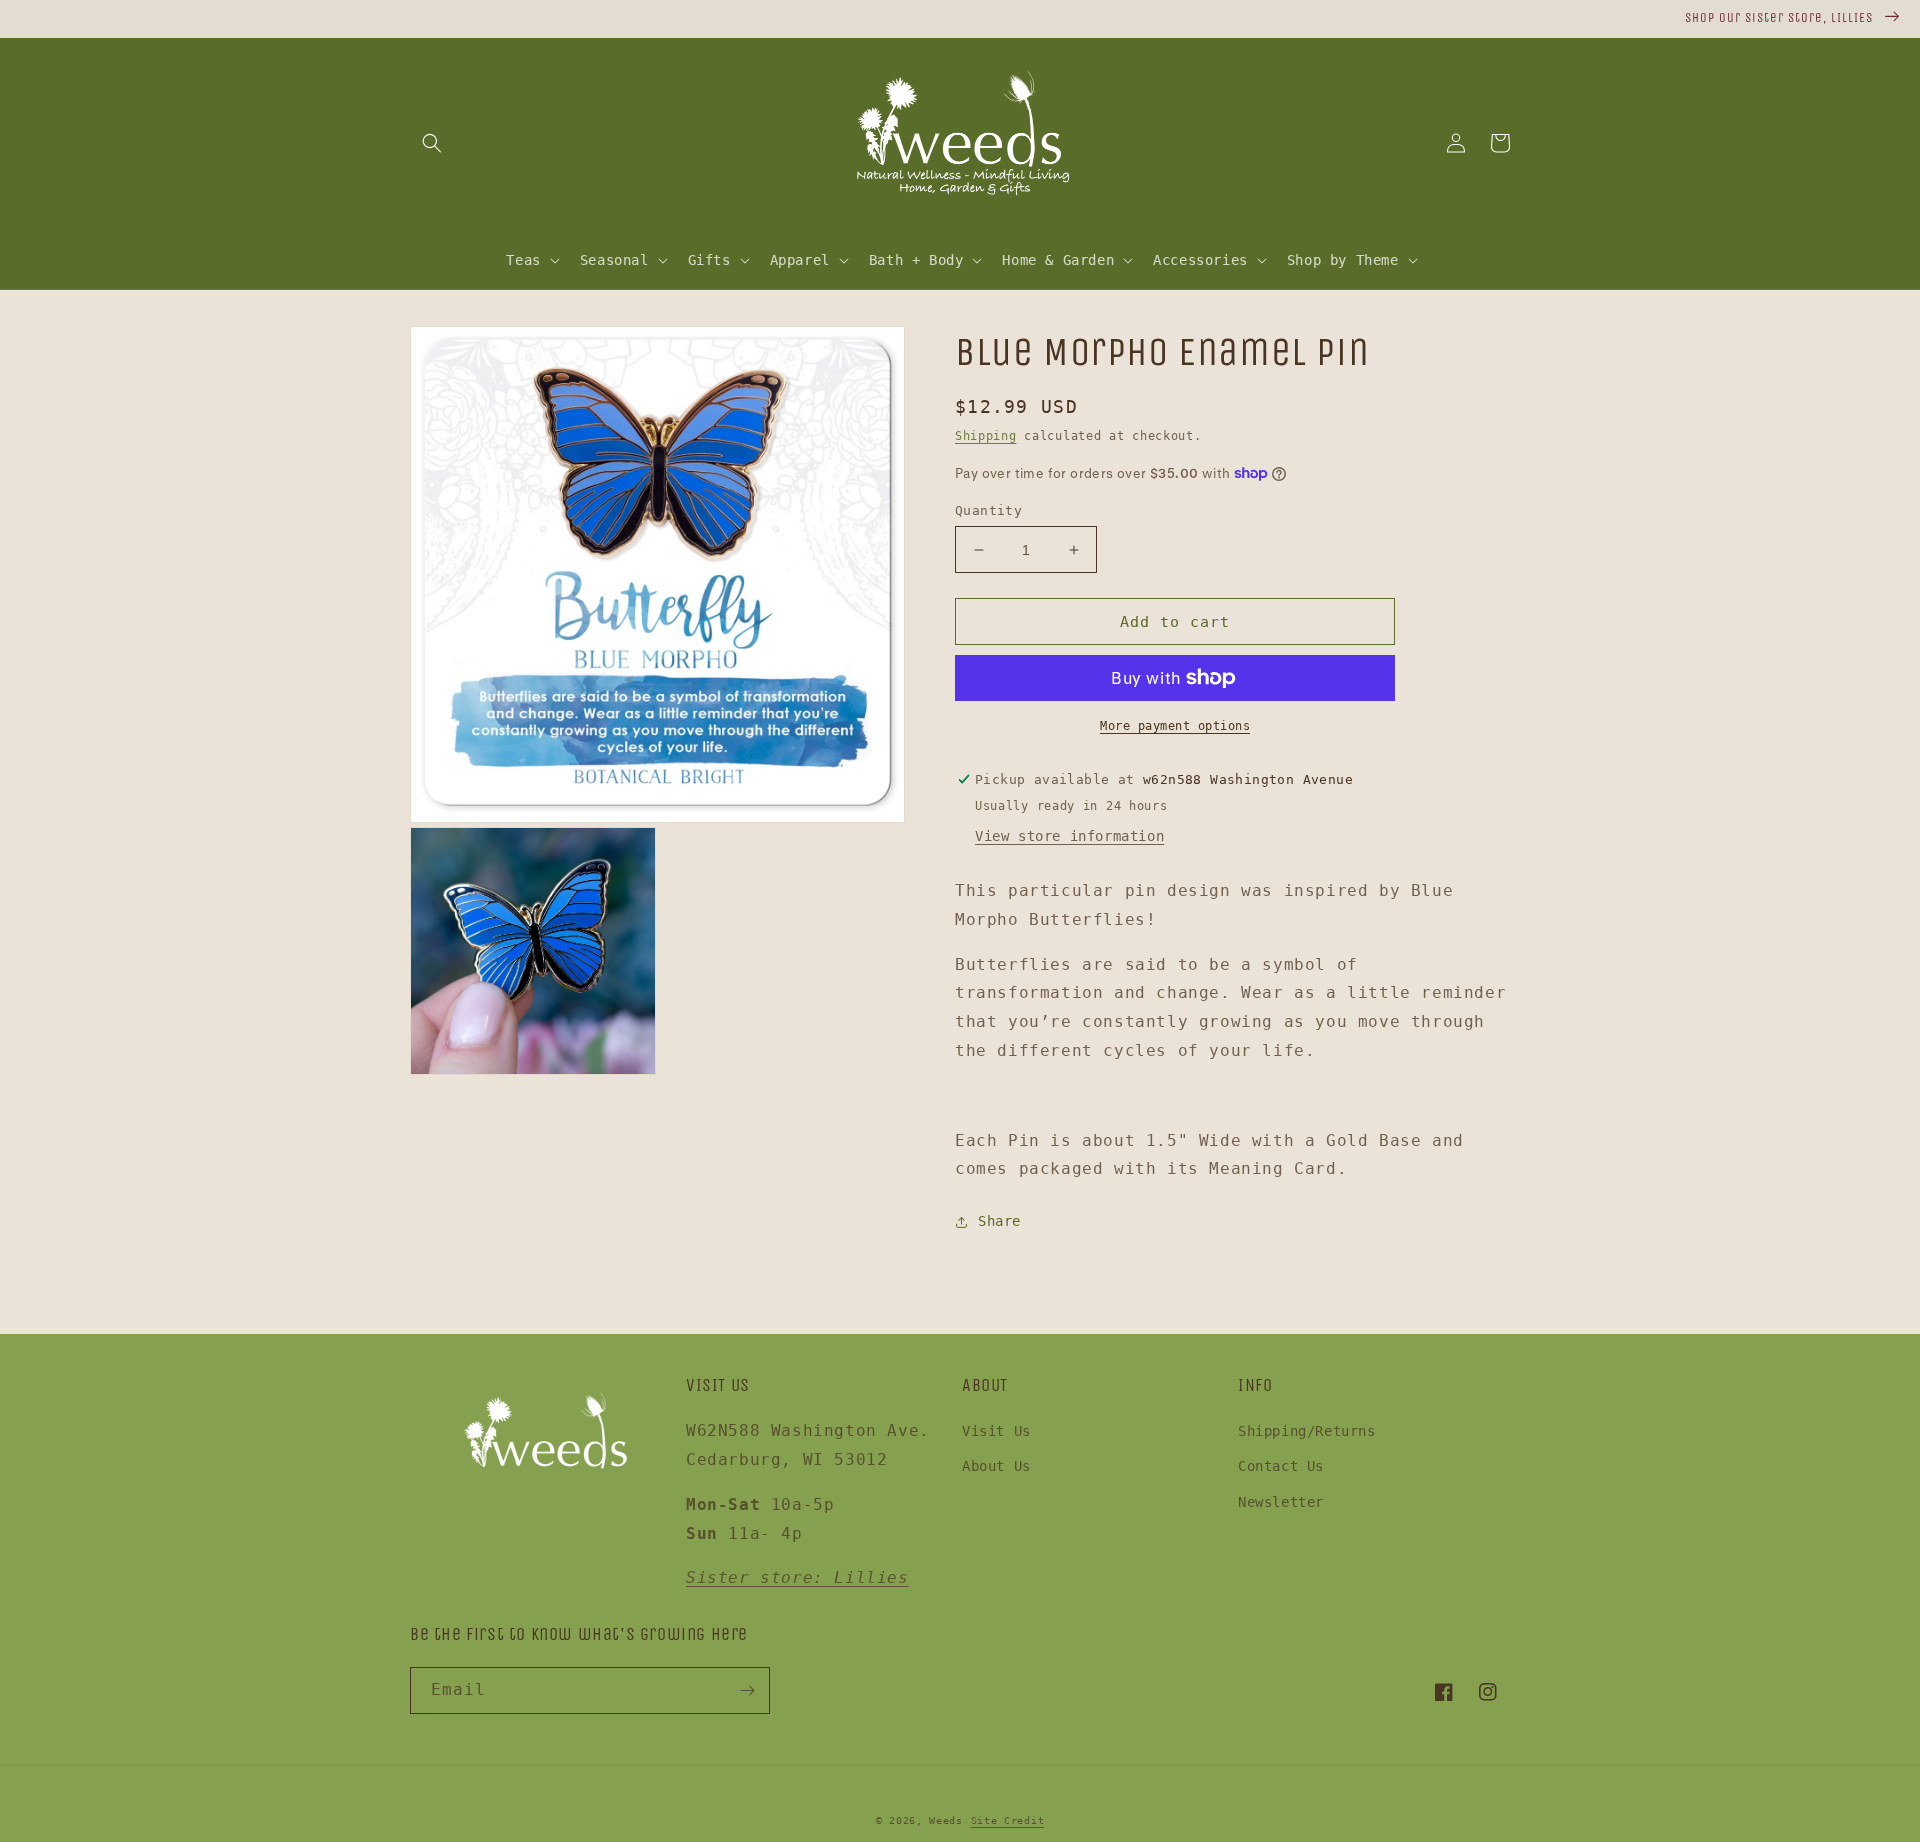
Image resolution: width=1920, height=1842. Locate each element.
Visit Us (996, 1431)
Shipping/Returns (1307, 1431)
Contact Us (1281, 1466)
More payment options (1175, 726)
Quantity (988, 510)
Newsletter (1281, 1502)
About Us (996, 1466)
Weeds (946, 1820)
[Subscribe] (747, 1690)
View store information (1069, 836)
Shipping (986, 436)
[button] (432, 143)
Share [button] (999, 1221)
